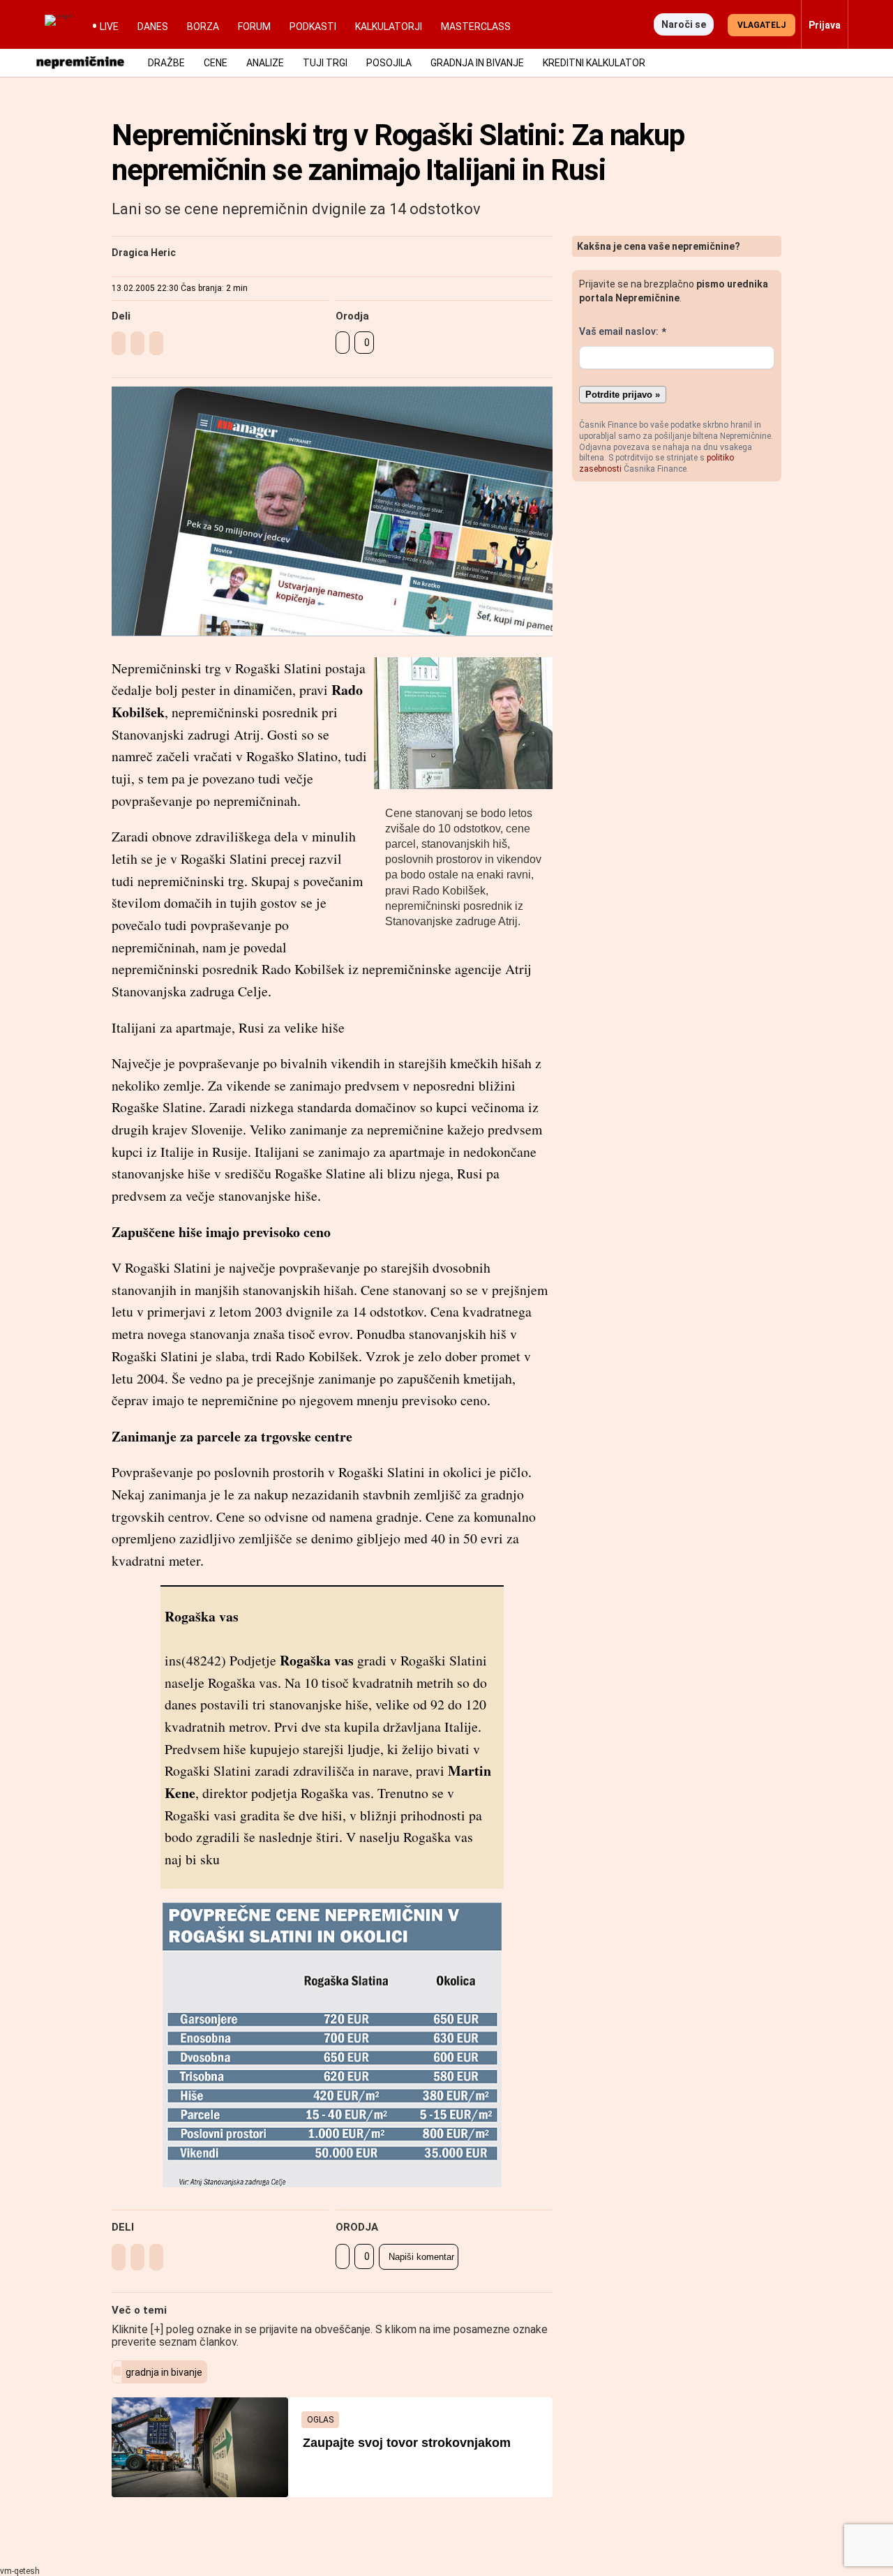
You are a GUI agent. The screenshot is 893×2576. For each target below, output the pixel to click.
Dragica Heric (144, 253)
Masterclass (476, 27)
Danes (153, 27)
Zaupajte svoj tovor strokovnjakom (407, 2443)
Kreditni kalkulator (594, 63)
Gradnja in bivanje (477, 63)
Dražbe (166, 63)
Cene (216, 63)
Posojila (389, 63)
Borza (203, 27)
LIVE (109, 27)
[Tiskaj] (343, 343)
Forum (254, 27)
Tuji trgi (325, 63)
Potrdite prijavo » (623, 395)
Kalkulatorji (389, 27)
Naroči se (684, 24)
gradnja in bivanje (164, 2372)
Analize (265, 63)
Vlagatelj (761, 25)
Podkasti (313, 27)
